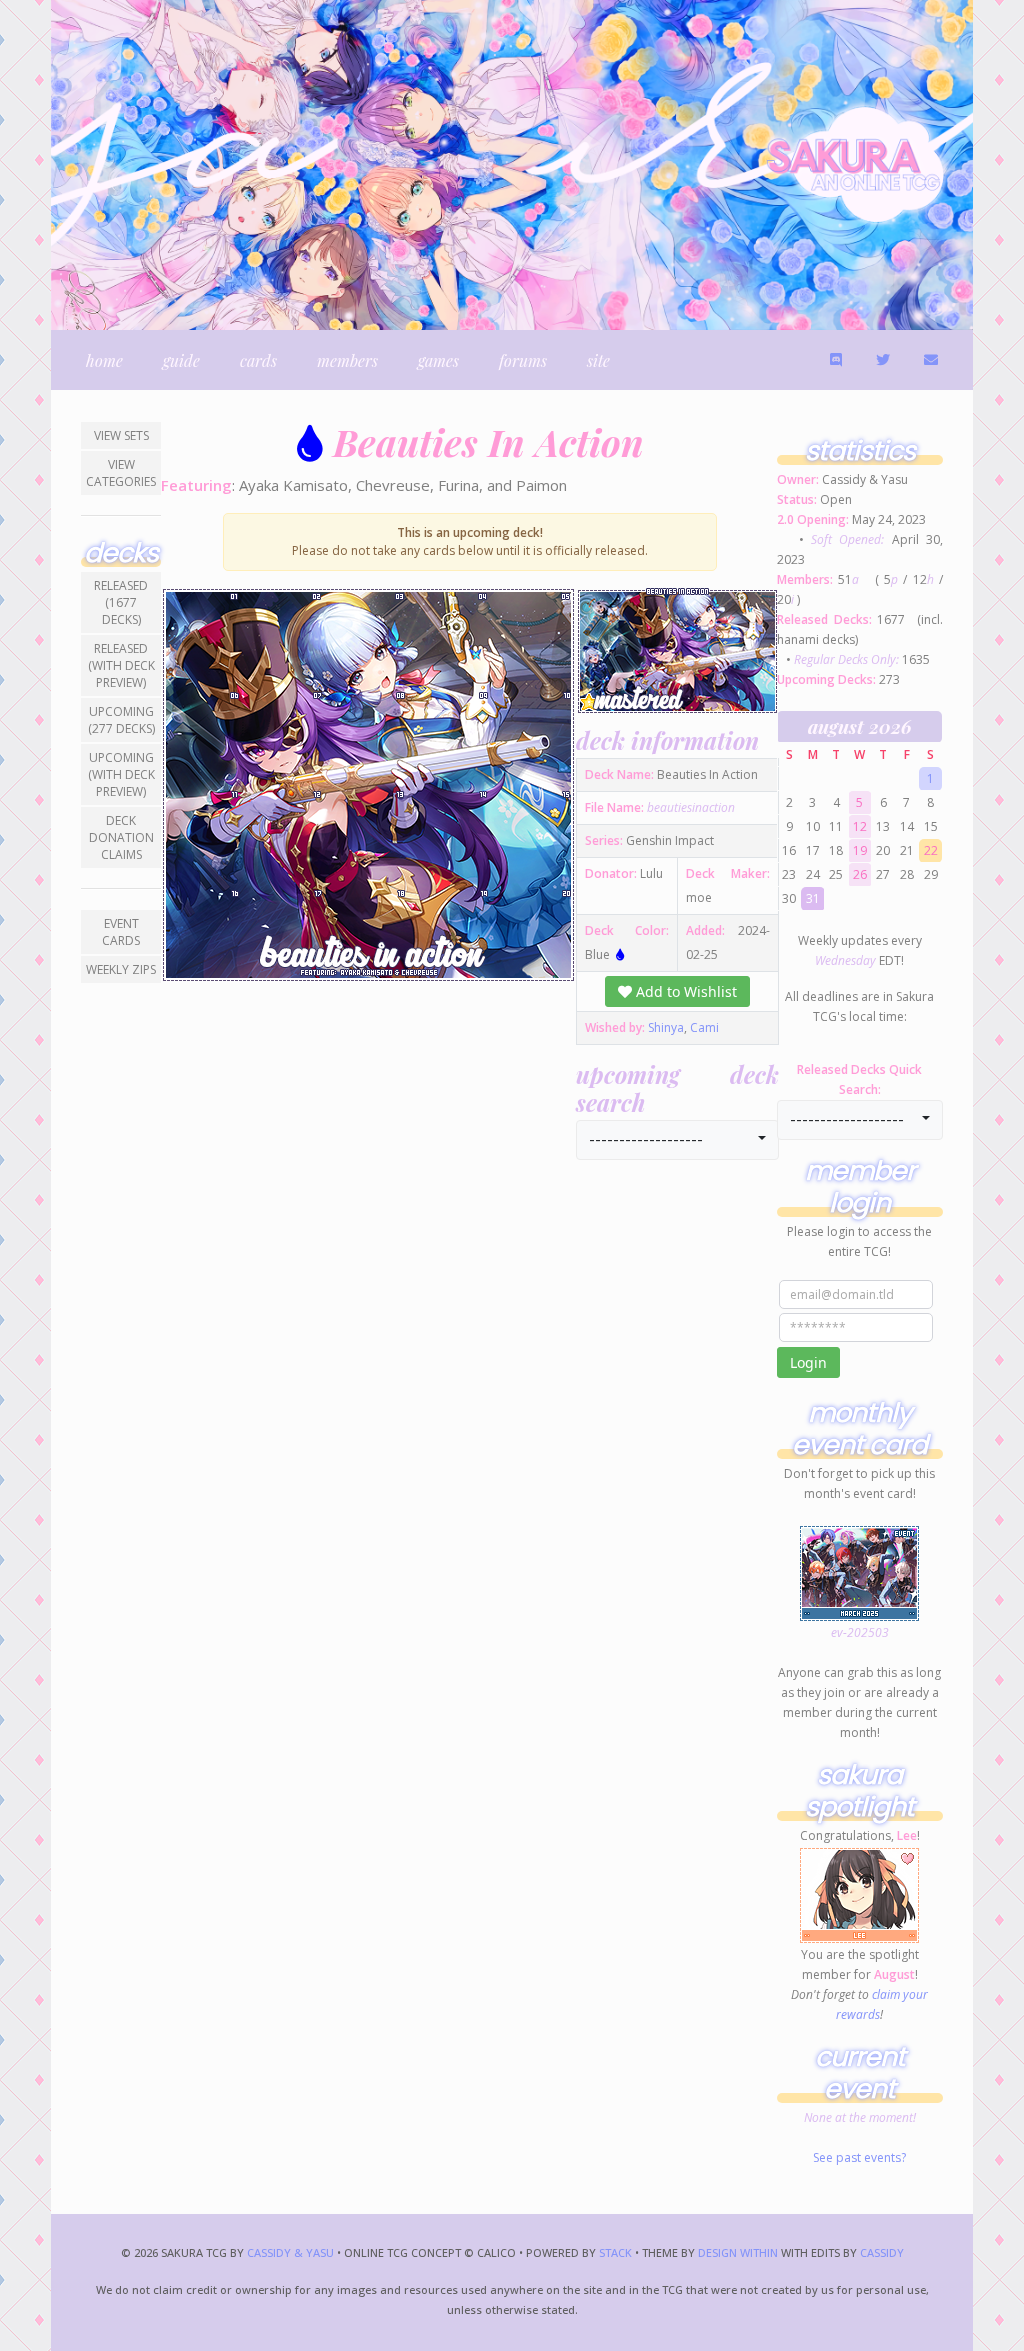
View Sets (121, 435)
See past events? (859, 2157)
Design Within (738, 2252)
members (347, 360)
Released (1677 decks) (121, 602)
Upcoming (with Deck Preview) (121, 774)
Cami (704, 1027)
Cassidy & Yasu (290, 2252)
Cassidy (882, 2252)
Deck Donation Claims (121, 837)
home (104, 360)
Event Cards (121, 932)
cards (258, 360)
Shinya (666, 1027)
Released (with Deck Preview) (121, 665)
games (438, 360)
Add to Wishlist (684, 991)
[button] (677, 1140)
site (598, 360)
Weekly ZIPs (121, 969)
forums (523, 360)
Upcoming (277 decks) (121, 720)
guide (181, 360)
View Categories (121, 473)
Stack (617, 2252)
